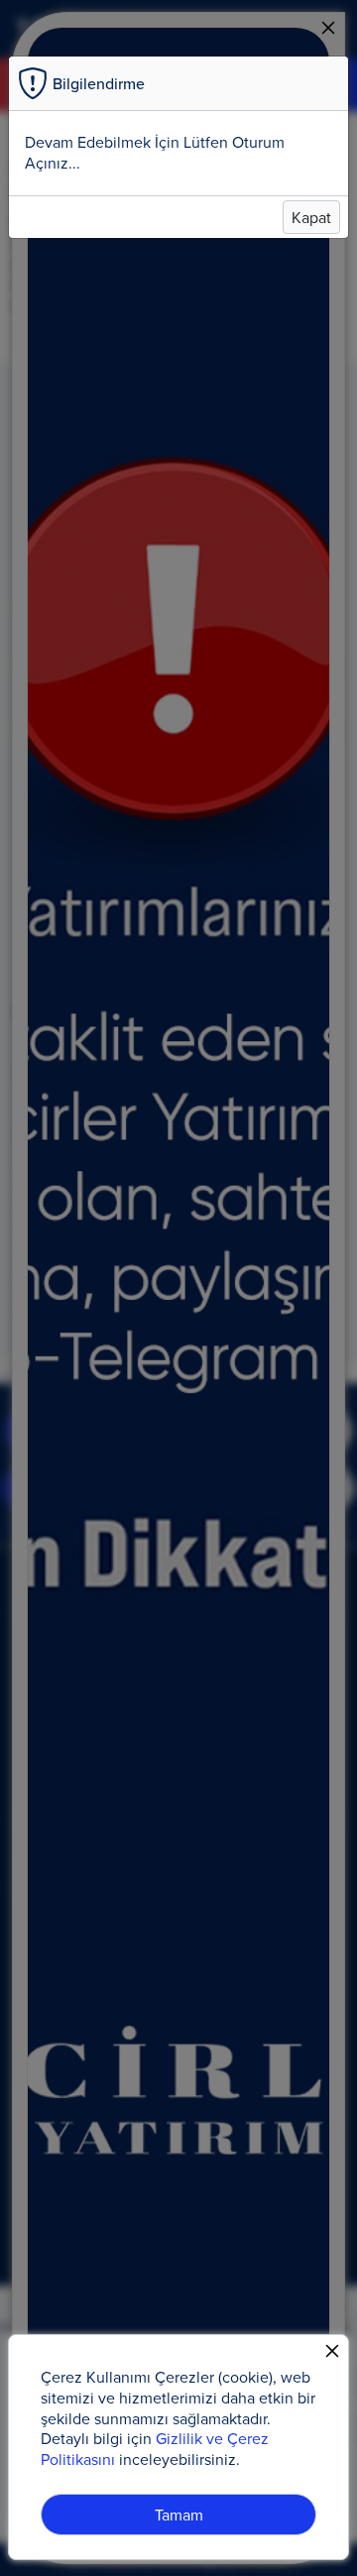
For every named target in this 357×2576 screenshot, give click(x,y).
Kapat (311, 217)
